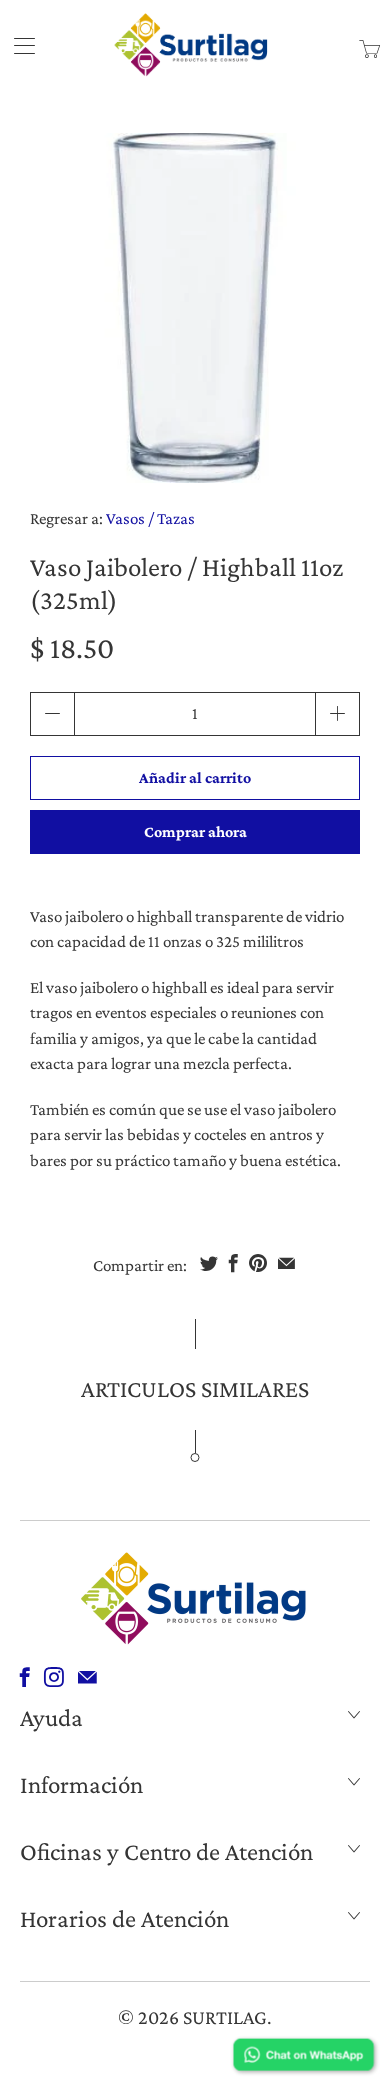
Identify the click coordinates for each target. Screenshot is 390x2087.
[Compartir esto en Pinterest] (258, 1263)
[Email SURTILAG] (87, 1677)
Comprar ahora (195, 831)
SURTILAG (225, 2017)
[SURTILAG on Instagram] (54, 1677)
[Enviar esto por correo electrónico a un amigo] (286, 1263)
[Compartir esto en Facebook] (233, 1263)
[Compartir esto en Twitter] (209, 1263)
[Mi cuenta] (17, 45)
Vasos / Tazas (150, 518)
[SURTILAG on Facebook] (25, 1677)
